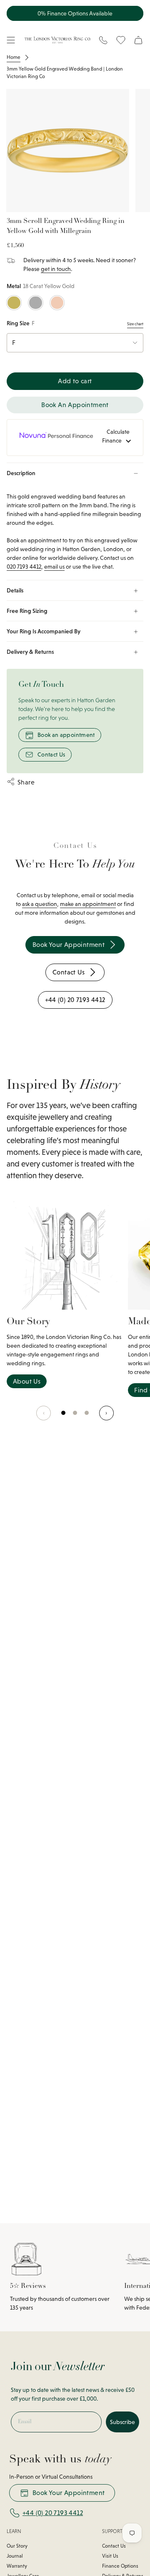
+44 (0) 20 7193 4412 (53, 2513)
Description (21, 473)
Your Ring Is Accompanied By (44, 631)
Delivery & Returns (30, 652)
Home (14, 57)
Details (15, 590)
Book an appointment (66, 735)
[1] (75, 1417)
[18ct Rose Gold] (57, 303)
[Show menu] (11, 40)
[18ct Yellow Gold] (14, 303)
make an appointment (88, 904)
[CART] (138, 40)
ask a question (40, 904)
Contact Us (51, 754)
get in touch (56, 269)
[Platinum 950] (36, 303)
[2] (87, 1417)
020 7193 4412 (24, 567)
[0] (64, 1417)
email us (54, 567)
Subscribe (122, 2422)
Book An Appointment (75, 405)
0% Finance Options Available (75, 13)
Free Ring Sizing (27, 611)
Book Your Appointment (69, 2493)
